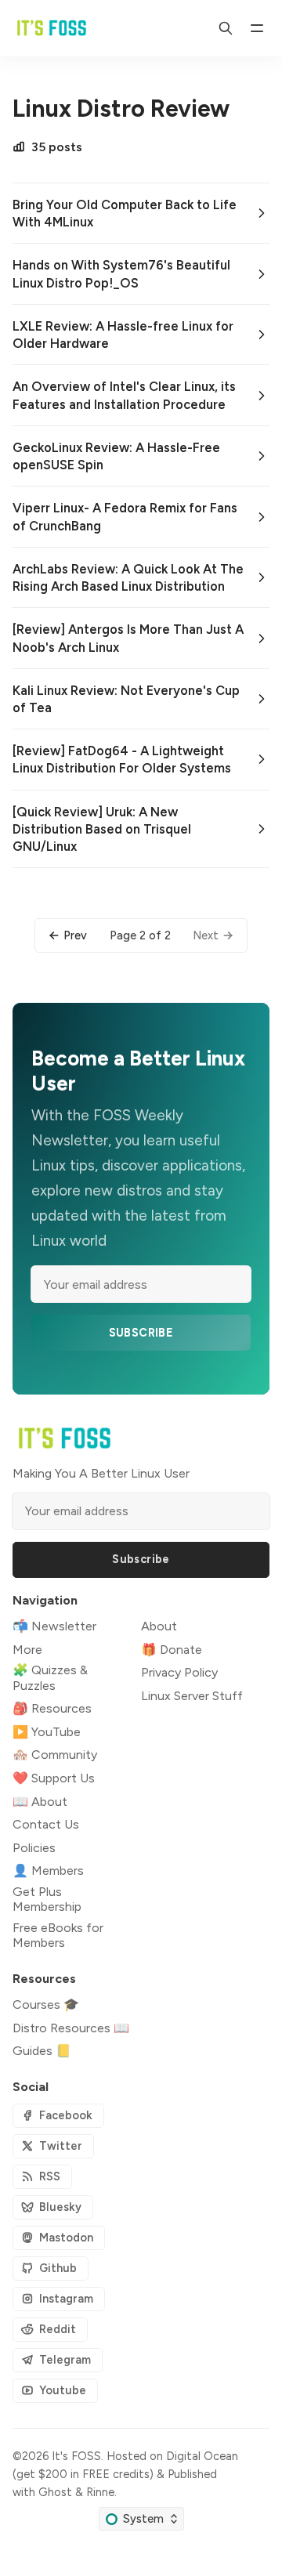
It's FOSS (76, 2456)
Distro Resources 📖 (71, 2028)
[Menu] (257, 28)
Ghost (55, 2492)
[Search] (226, 28)
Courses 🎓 (46, 2004)
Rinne (100, 2492)
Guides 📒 (42, 2051)
